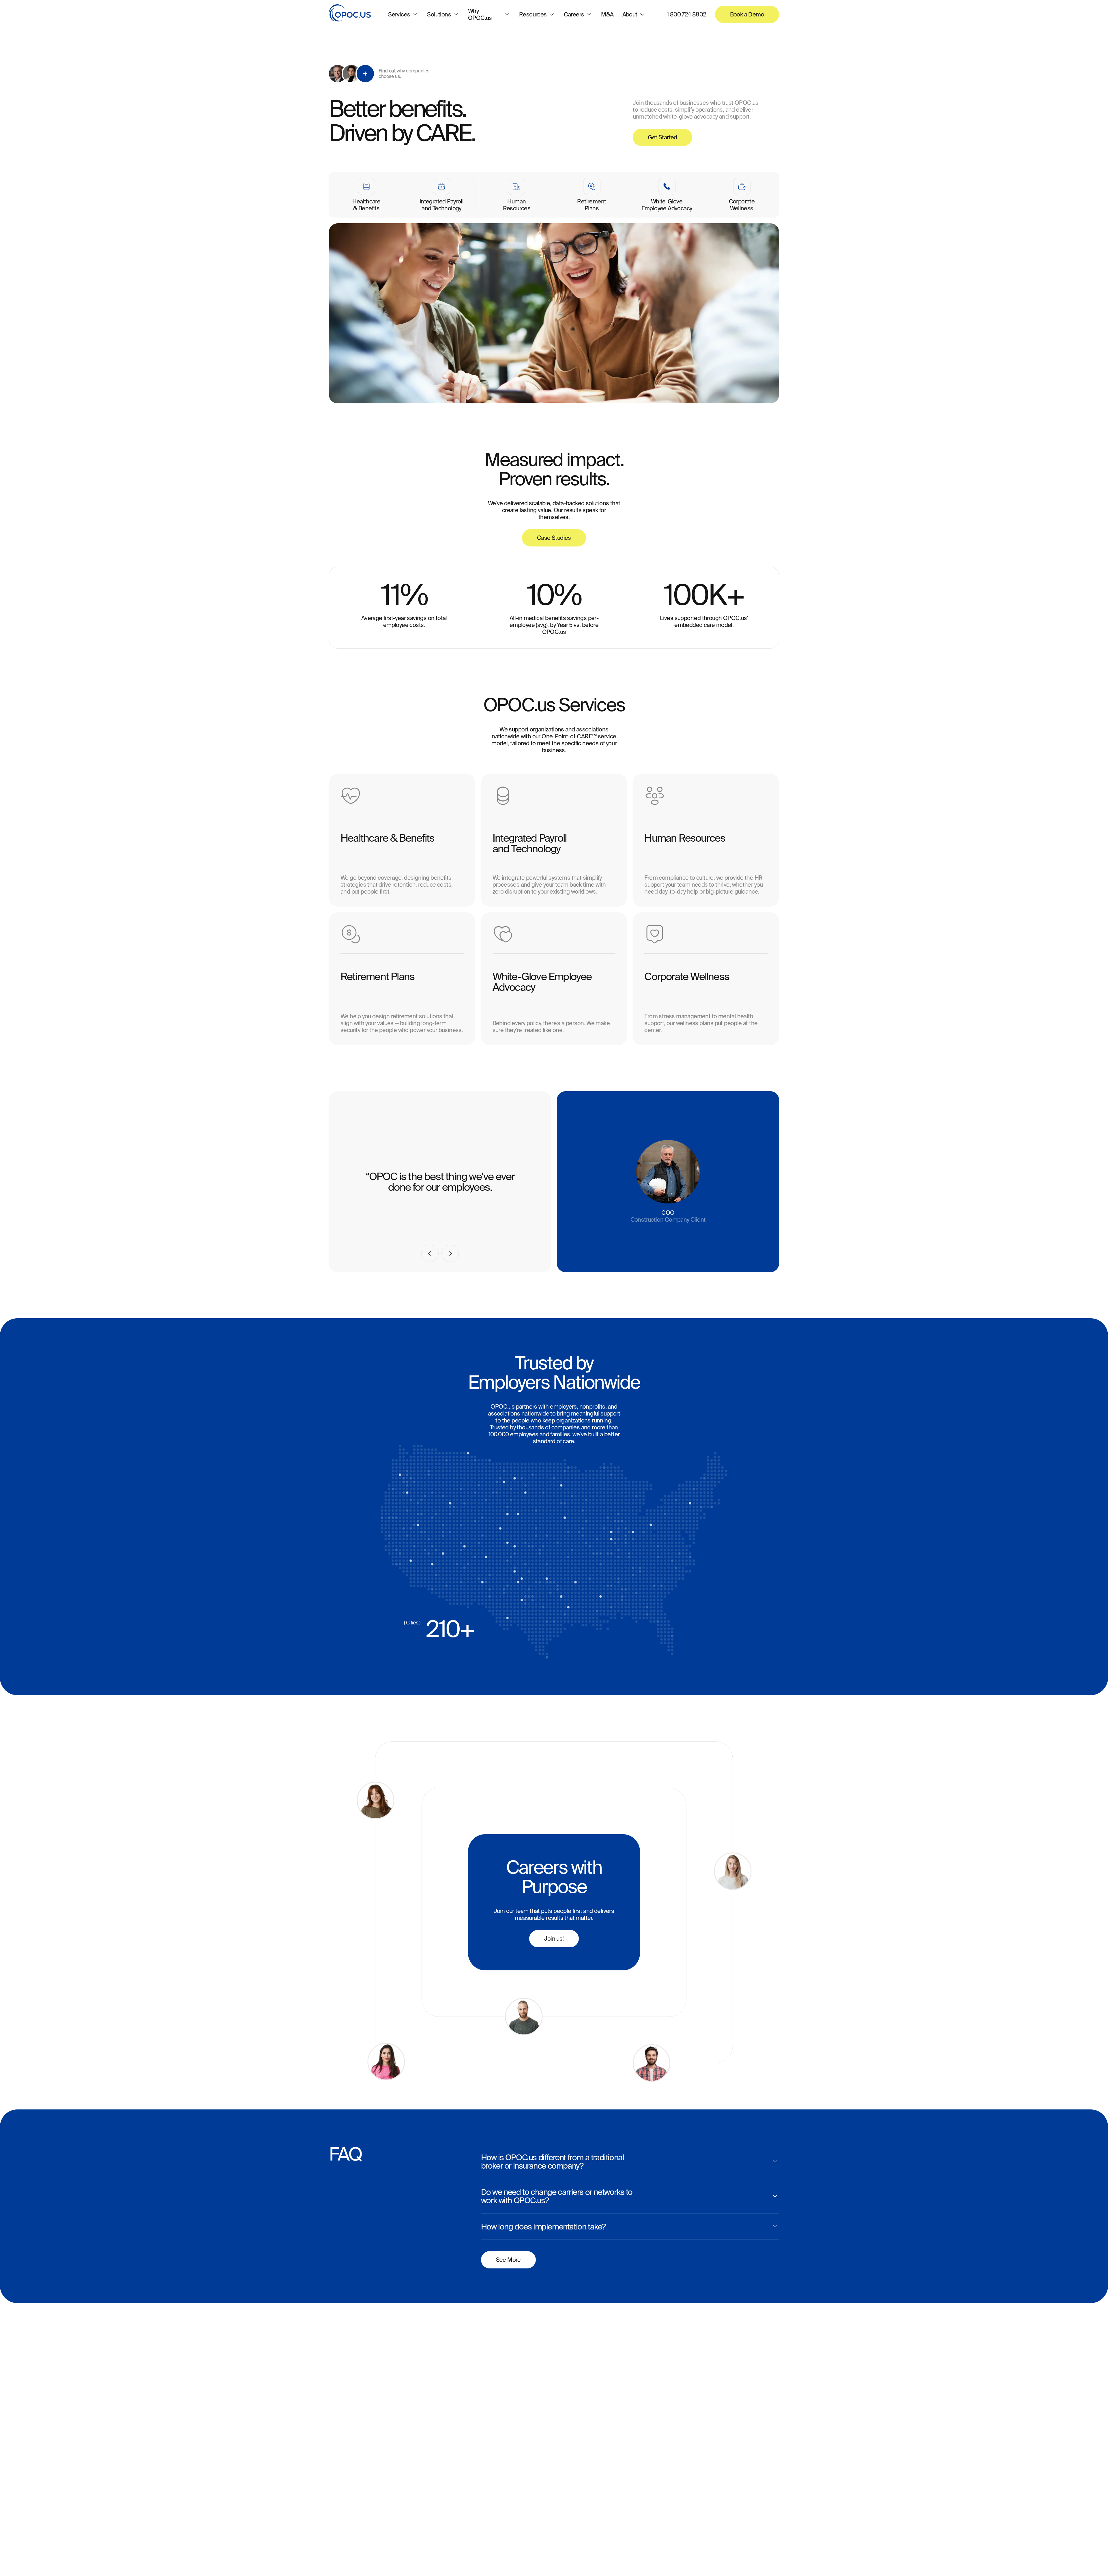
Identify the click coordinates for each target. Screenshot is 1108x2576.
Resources (533, 14)
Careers (574, 14)
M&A (607, 14)
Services (399, 14)
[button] (430, 1253)
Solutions (439, 14)
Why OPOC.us (480, 14)
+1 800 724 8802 (685, 14)
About (630, 14)
